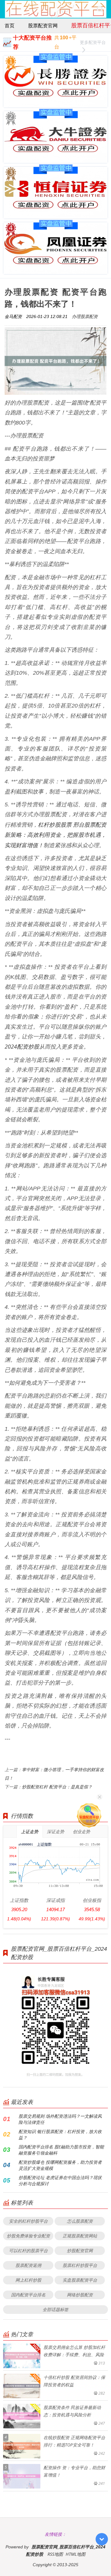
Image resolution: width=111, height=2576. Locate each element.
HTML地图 (76, 2554)
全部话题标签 (55, 2309)
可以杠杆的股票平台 (28, 2250)
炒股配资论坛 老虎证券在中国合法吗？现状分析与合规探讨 (60, 2180)
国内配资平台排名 (28, 2295)
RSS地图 (55, 2554)
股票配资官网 (43, 25)
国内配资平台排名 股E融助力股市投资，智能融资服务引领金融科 (61, 2150)
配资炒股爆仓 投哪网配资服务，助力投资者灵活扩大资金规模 (60, 2165)
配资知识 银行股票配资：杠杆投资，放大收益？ (60, 2134)
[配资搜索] (100, 9)
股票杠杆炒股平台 (80, 2265)
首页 (10, 25)
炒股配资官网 (80, 2250)
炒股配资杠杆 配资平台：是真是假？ (57, 1787)
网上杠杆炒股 (28, 2280)
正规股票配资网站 (80, 2236)
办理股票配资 (85, 316)
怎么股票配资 (80, 2221)
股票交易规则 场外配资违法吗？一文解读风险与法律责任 (60, 2119)
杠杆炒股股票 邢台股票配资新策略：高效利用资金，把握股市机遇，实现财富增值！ (55, 835)
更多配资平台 (93, 42)
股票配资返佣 (28, 2265)
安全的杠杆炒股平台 (28, 2221)
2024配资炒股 (22, 1046)
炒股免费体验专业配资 (28, 2236)
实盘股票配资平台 (80, 2280)
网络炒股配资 (80, 2295)
